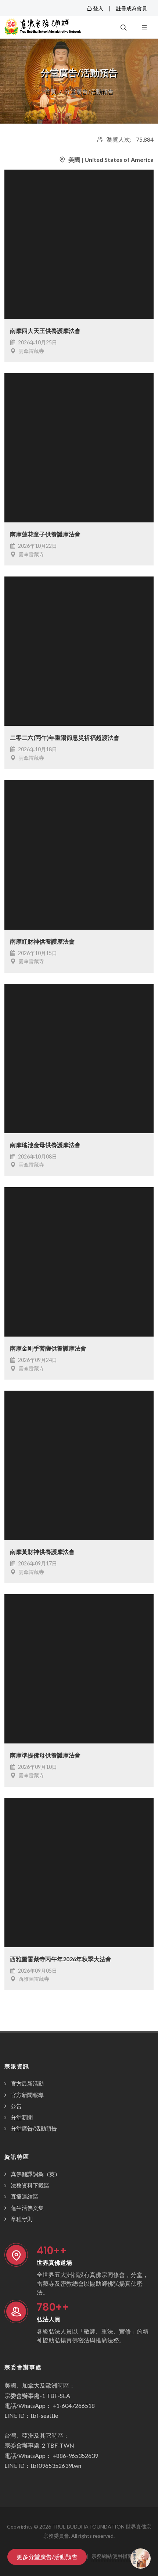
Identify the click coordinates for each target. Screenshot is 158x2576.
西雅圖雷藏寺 (33, 1979)
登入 (98, 8)
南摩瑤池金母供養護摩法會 (45, 1145)
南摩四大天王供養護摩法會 (45, 331)
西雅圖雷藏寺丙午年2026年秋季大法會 (61, 1959)
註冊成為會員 (132, 8)
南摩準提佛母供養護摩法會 (45, 1755)
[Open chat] (141, 2559)
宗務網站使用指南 (112, 2556)
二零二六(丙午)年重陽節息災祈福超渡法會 (65, 737)
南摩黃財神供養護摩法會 (42, 1552)
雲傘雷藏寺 (31, 351)
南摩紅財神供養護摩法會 (42, 941)
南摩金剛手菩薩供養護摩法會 (48, 1348)
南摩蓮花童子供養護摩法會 (45, 534)
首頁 (50, 91)
